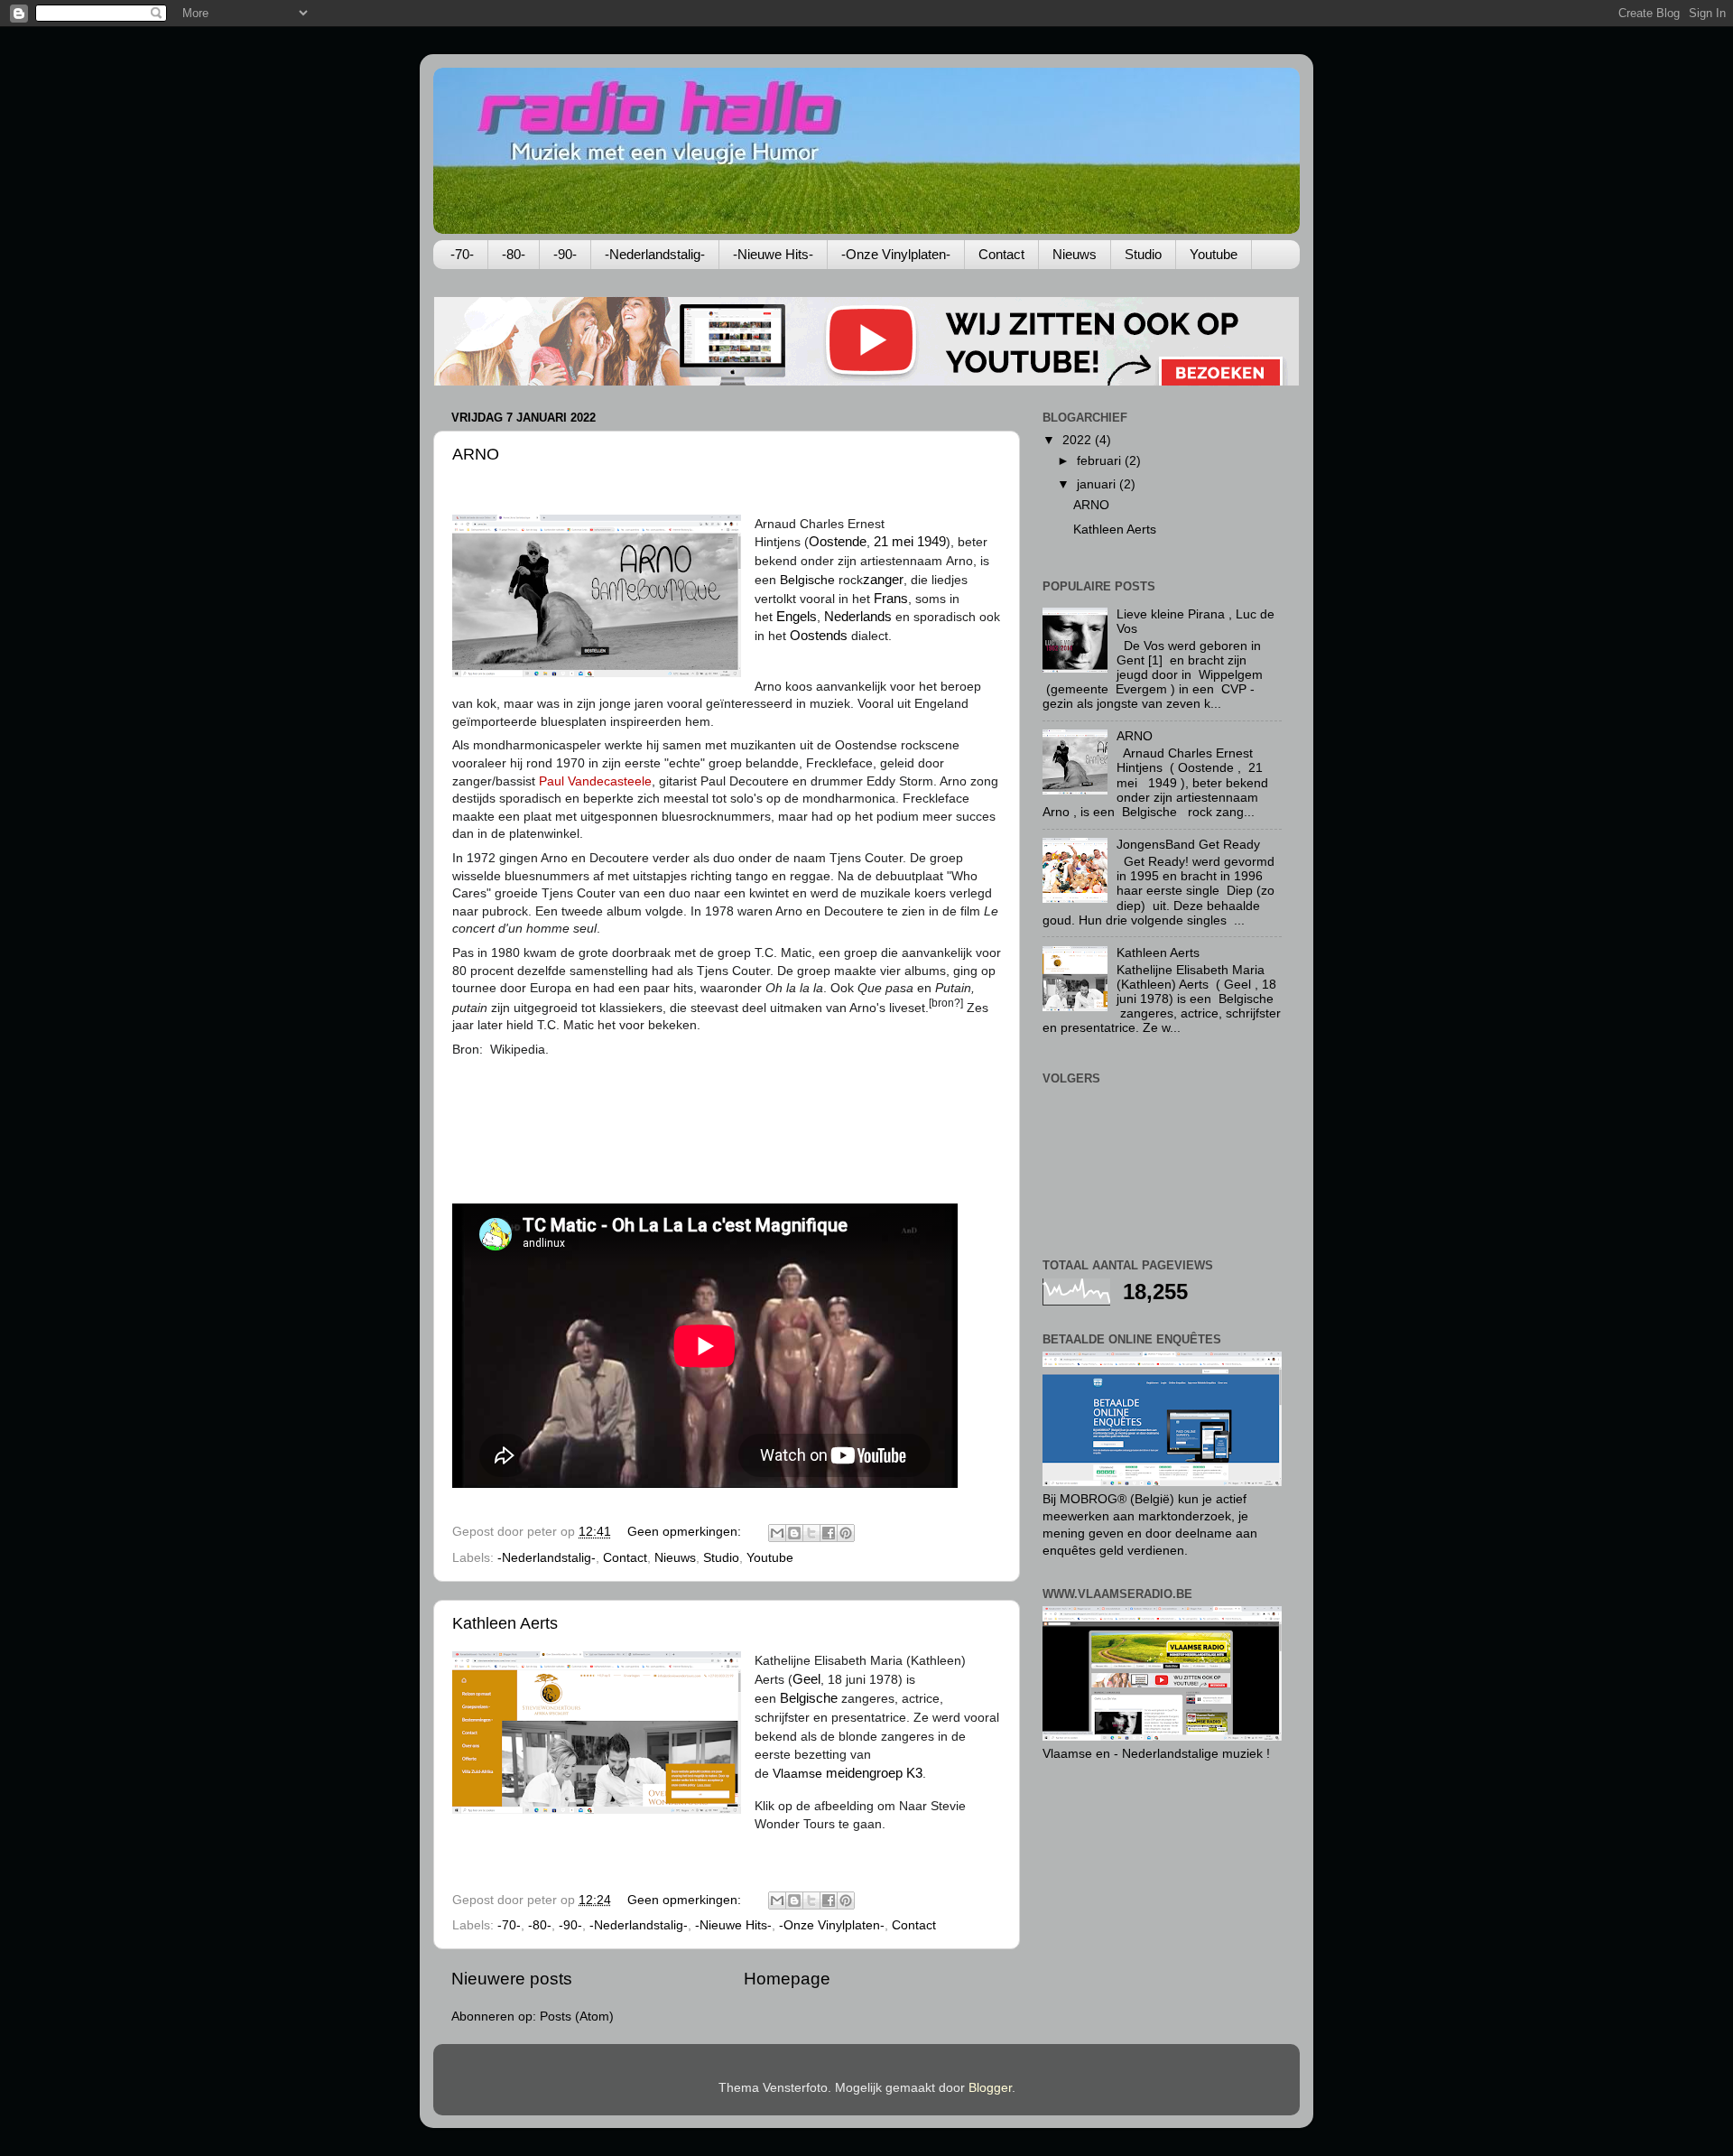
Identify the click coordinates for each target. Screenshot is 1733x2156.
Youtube (1214, 254)
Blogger (990, 2088)
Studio (1143, 254)
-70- (462, 254)
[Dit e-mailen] (777, 1533)
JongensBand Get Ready (1188, 845)
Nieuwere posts (512, 1979)
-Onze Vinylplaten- (896, 254)
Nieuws (1075, 254)
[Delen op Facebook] (829, 1533)
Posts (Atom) (577, 2017)
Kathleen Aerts (505, 1623)
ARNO (476, 454)
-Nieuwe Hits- (773, 254)
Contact (1001, 254)
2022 (1079, 440)
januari (1098, 484)
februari (1101, 461)
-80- (514, 254)
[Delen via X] (811, 1533)
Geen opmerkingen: (686, 1532)
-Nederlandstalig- (655, 254)
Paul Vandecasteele (595, 781)
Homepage (787, 1979)
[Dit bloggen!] (794, 1533)
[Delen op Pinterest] (846, 1533)
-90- (565, 254)
